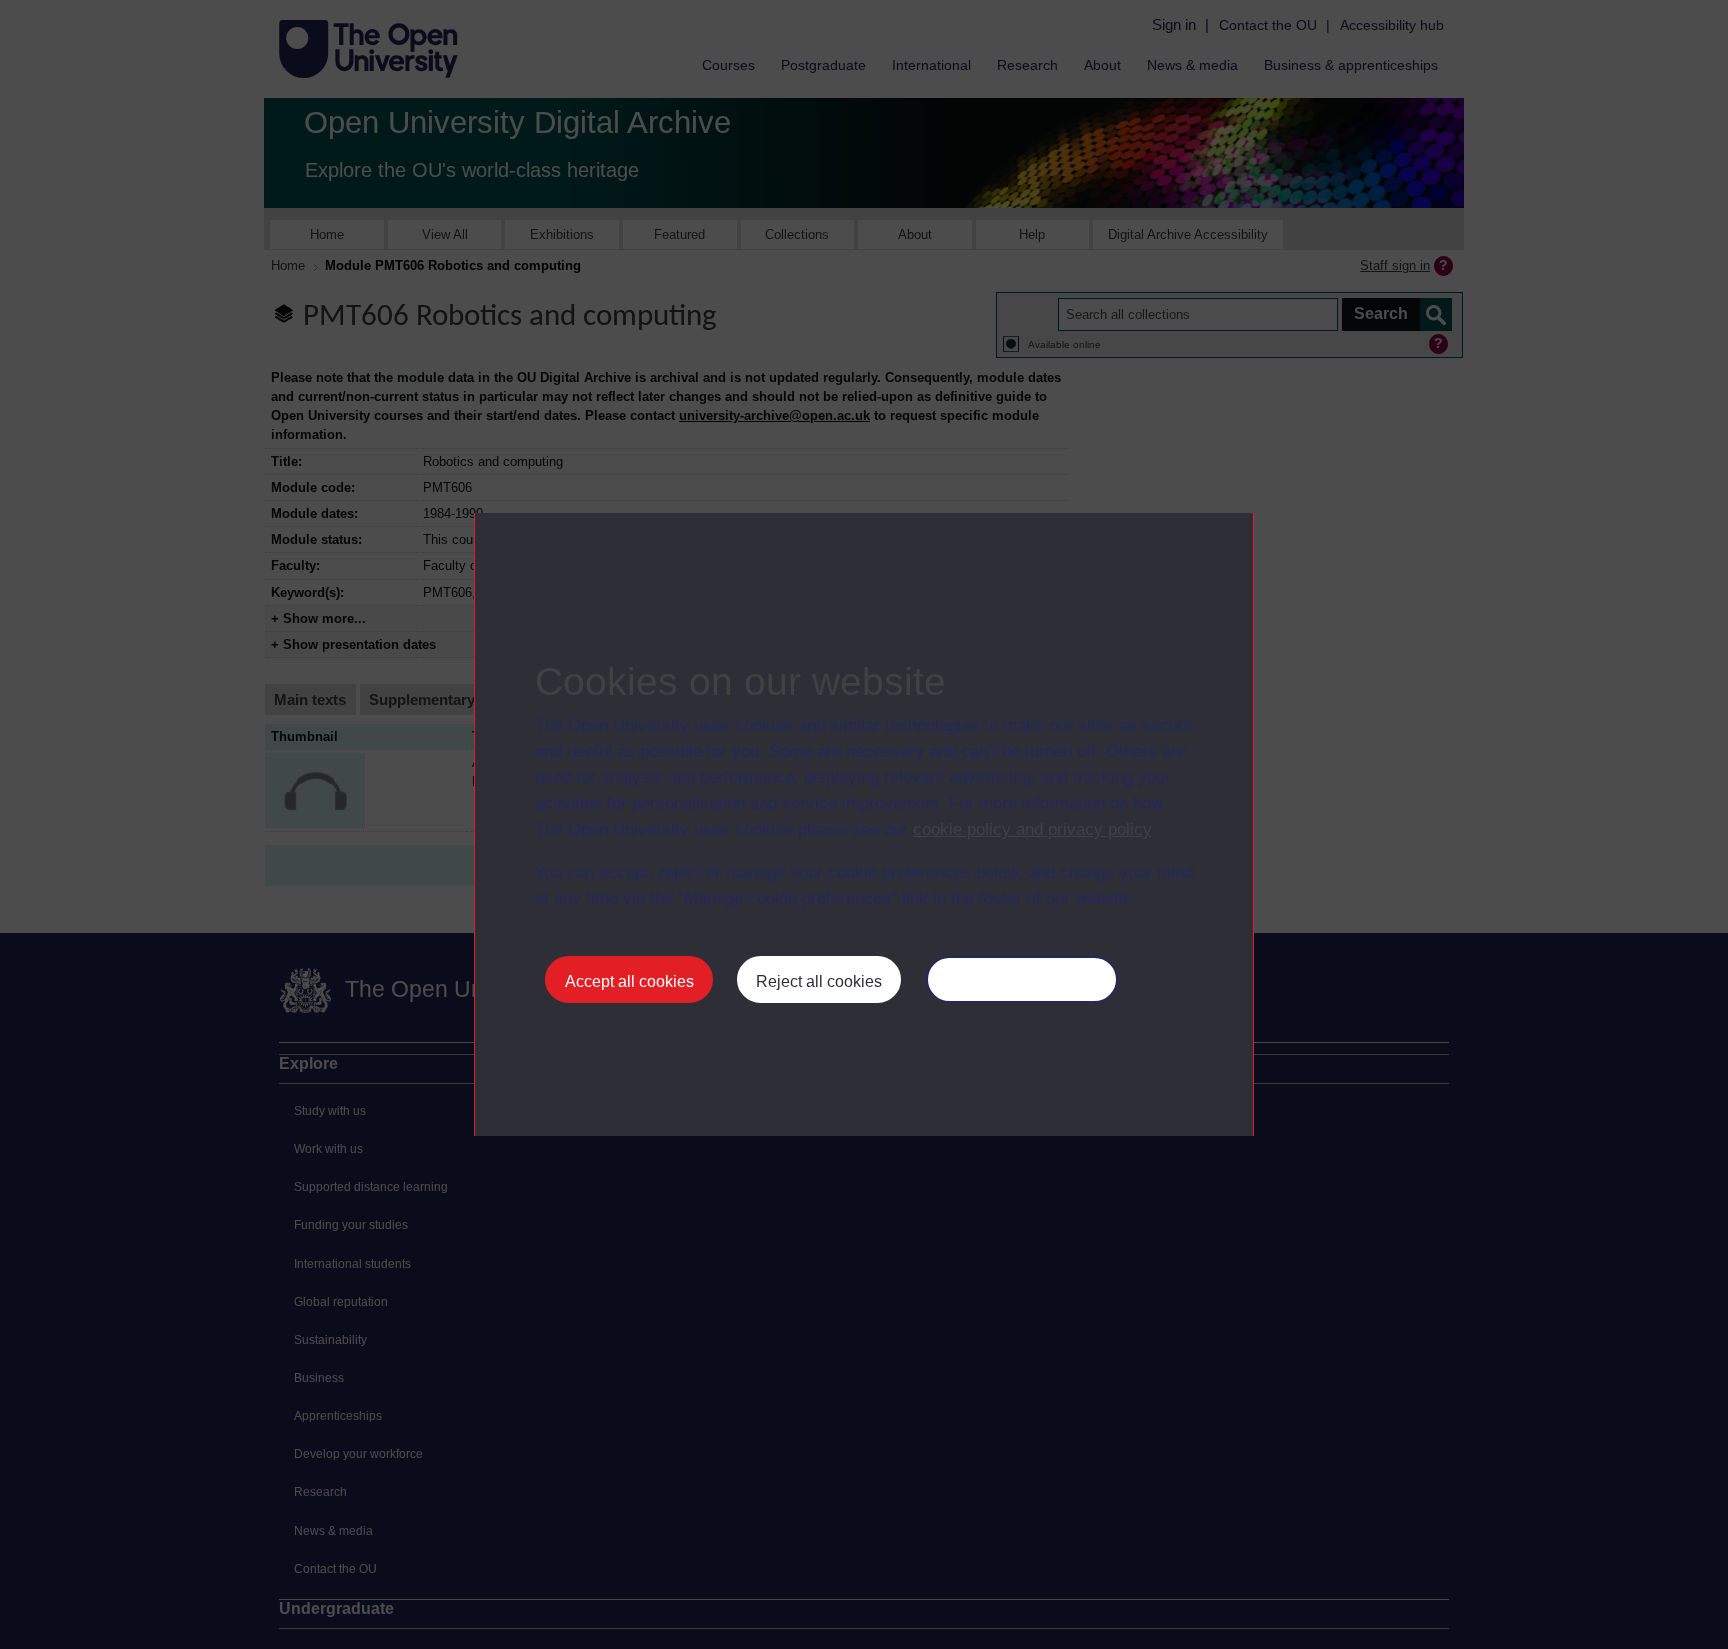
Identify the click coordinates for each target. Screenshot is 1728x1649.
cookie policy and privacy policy (1032, 829)
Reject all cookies (819, 981)
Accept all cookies (629, 981)
